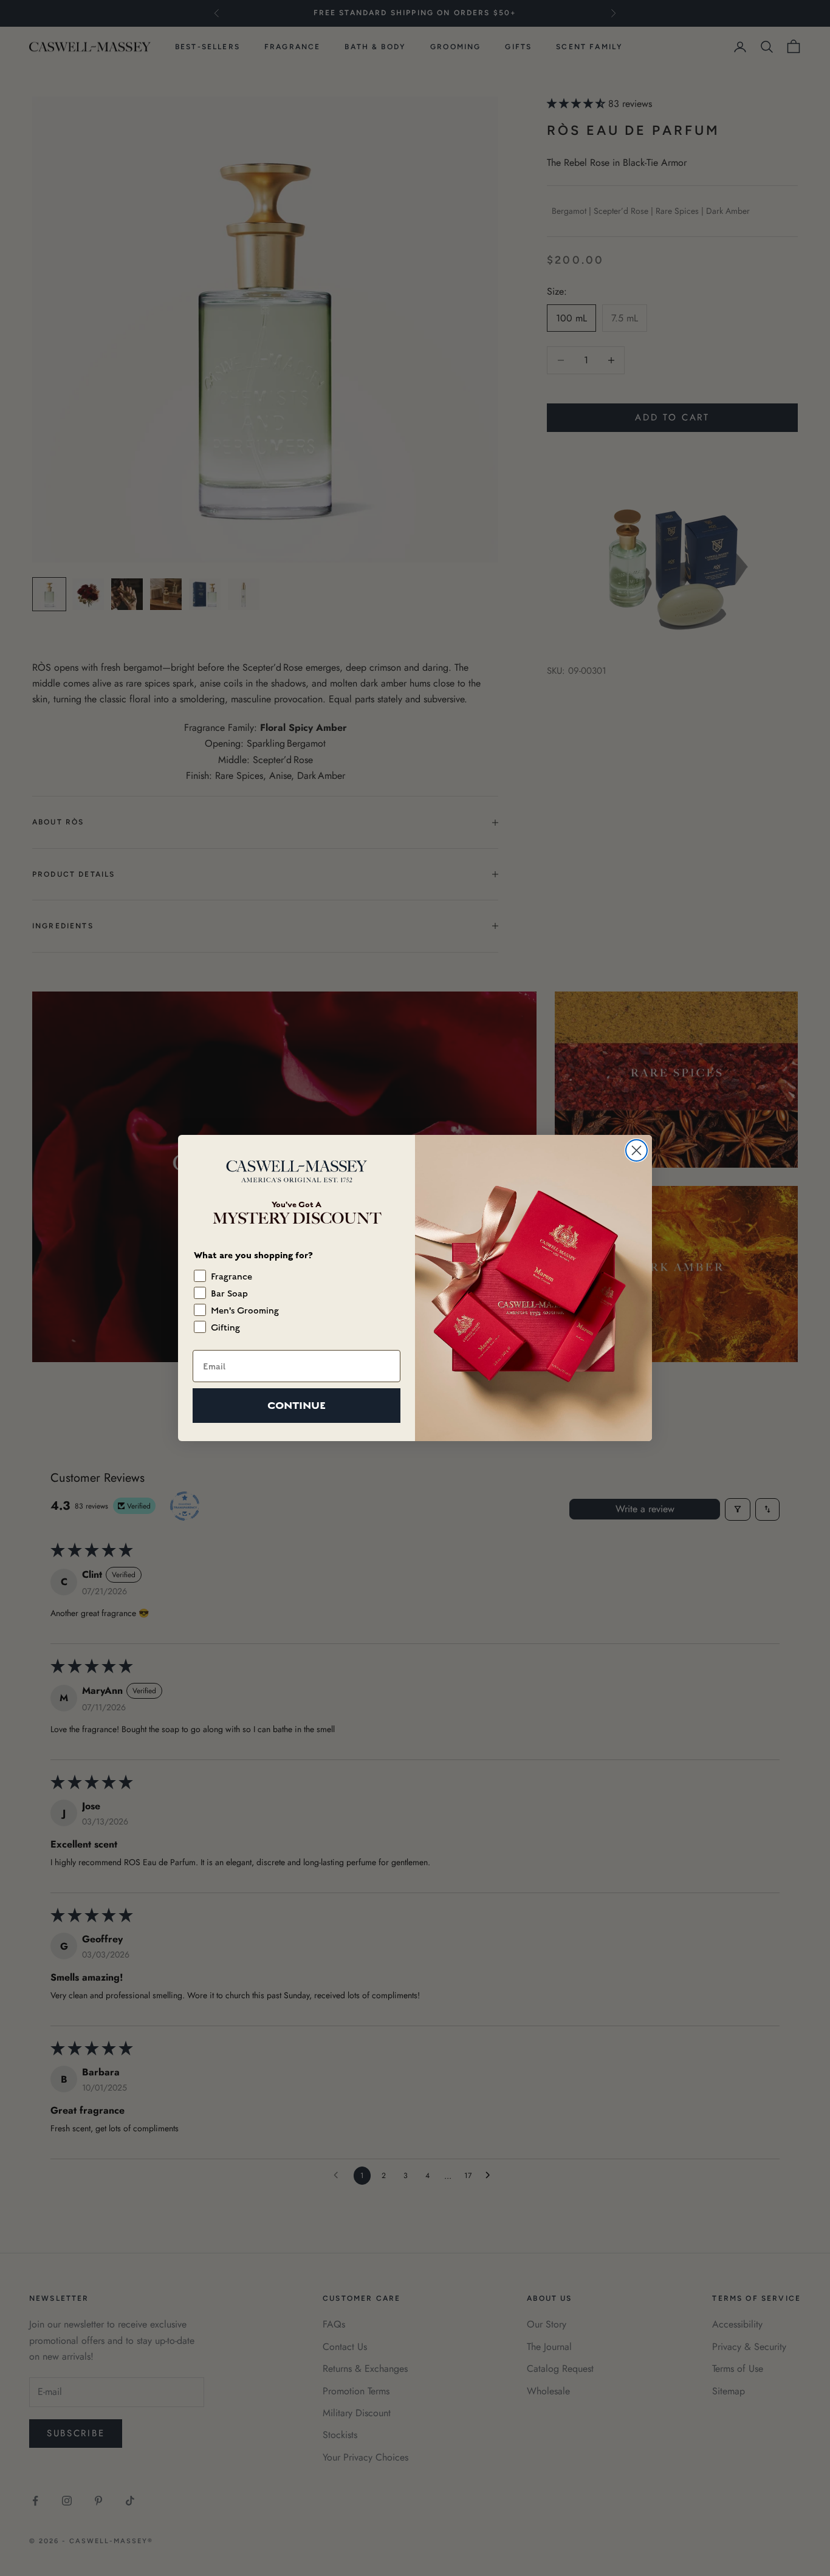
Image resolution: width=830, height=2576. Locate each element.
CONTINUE (297, 1406)
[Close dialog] (636, 1150)
